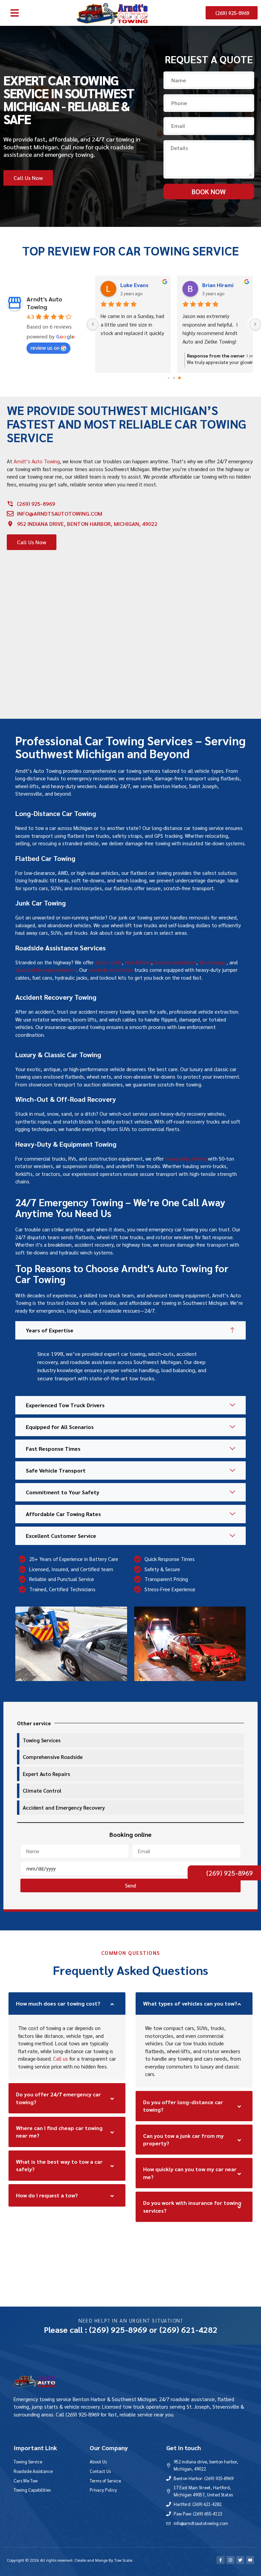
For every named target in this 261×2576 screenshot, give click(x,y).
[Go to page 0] (168, 378)
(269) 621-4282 (188, 2329)
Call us (60, 2058)
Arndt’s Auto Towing (37, 461)
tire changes (213, 962)
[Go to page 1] (174, 378)
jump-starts (109, 962)
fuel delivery (138, 962)
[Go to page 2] (179, 378)
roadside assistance (111, 970)
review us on (45, 347)
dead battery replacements (46, 970)
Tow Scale (123, 2560)
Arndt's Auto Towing (44, 303)
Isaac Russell (219, 285)
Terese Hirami (138, 285)
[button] (15, 13)
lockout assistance (175, 962)
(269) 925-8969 (118, 2329)
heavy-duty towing (186, 1158)
